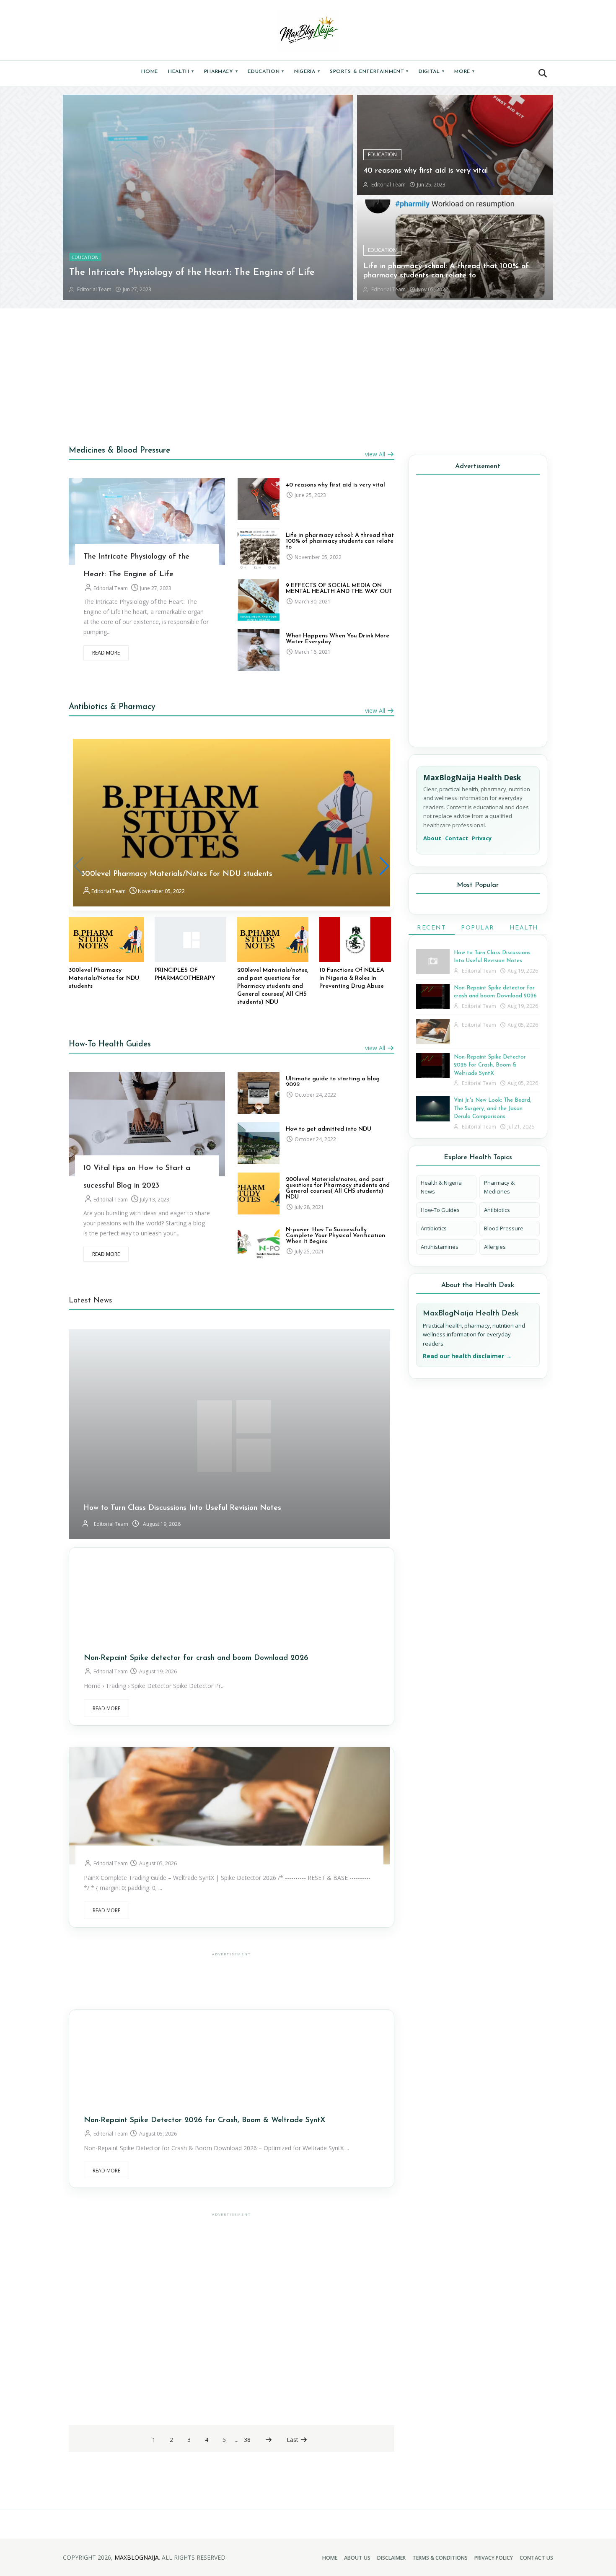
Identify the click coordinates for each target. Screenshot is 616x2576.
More (464, 72)
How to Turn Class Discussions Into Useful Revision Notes (182, 1508)
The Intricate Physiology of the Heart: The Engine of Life (192, 273)
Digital (431, 72)
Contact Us (536, 2558)
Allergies (495, 1247)
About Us (357, 2558)
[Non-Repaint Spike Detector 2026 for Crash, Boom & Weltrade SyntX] (433, 1066)
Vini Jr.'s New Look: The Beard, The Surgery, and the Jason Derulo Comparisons (493, 1108)
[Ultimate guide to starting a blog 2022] (259, 1093)
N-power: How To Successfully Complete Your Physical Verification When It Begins (335, 1236)
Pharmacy (221, 72)
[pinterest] (128, 533)
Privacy (482, 838)
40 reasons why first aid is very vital (426, 171)
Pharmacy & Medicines (499, 1187)
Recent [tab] (431, 928)
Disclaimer (391, 2558)
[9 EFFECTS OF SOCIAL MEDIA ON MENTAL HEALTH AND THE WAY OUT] (259, 600)
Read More (106, 653)
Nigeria (307, 72)
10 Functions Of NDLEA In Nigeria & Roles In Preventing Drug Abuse (352, 978)
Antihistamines (440, 1247)
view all (376, 454)
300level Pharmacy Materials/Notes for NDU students (177, 874)
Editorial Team (110, 588)
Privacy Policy (494, 2558)
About (432, 838)
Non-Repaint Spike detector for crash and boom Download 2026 (196, 1658)
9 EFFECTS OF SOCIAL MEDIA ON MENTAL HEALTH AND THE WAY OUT (339, 589)
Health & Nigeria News (441, 1187)
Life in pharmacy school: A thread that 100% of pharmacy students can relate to (340, 541)
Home (150, 72)
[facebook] (128, 510)
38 (247, 2440)
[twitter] (153, 510)
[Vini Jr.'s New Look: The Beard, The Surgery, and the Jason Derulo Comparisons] (433, 1109)
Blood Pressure (504, 1228)
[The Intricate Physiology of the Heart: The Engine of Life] (208, 197)
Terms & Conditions (440, 2558)
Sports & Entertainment (369, 72)
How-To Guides (440, 1210)
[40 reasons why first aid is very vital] (259, 499)
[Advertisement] (308, 373)
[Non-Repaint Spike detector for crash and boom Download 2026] (433, 997)
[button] (543, 73)
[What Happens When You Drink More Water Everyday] (259, 650)
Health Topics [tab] (524, 930)
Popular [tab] (478, 928)
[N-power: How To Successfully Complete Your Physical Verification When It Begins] (259, 1244)
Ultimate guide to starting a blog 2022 (333, 1082)
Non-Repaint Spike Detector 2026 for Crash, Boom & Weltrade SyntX (204, 2120)
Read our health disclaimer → (467, 1356)
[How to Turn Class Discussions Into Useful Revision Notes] (433, 961)
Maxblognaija (137, 2557)
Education (266, 72)
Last (293, 2440)
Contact (457, 838)
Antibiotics (497, 1210)
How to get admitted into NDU (329, 1129)
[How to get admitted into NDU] (259, 1143)
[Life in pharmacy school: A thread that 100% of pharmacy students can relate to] (259, 549)
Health (181, 72)
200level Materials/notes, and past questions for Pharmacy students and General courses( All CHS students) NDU (273, 986)
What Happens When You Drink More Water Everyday (338, 639)
